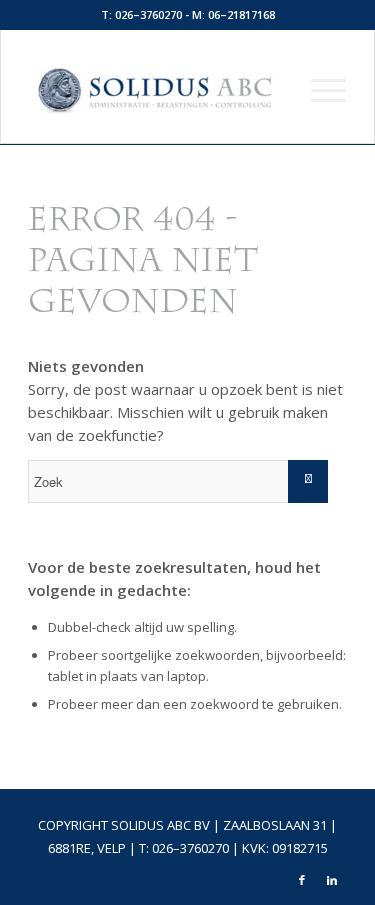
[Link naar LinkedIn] (332, 880)
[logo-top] (156, 89)
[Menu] (318, 89)
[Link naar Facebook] (302, 880)
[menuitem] (318, 89)
